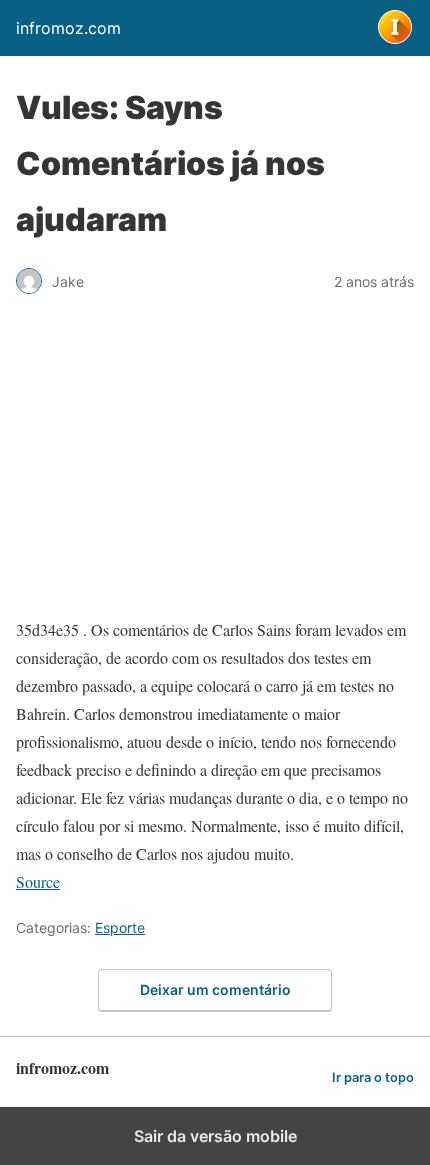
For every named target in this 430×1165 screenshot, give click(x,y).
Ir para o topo (373, 1077)
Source (38, 881)
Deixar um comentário (215, 989)
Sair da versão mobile (215, 1136)
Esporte (120, 927)
